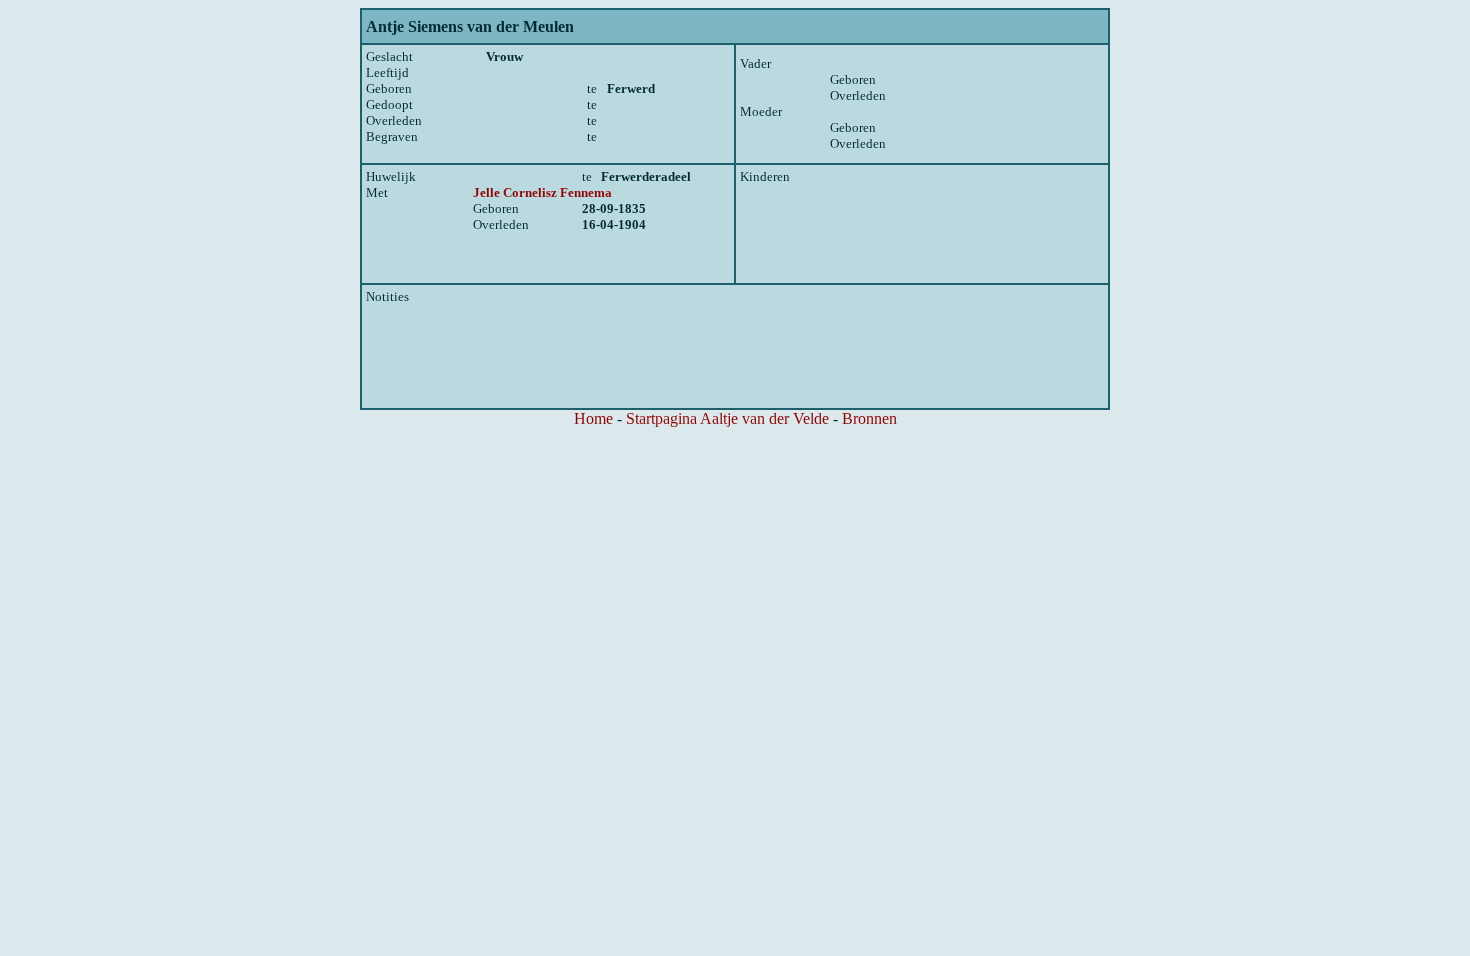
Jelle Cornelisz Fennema (542, 192)
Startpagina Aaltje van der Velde (727, 418)
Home (593, 418)
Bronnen (869, 418)
